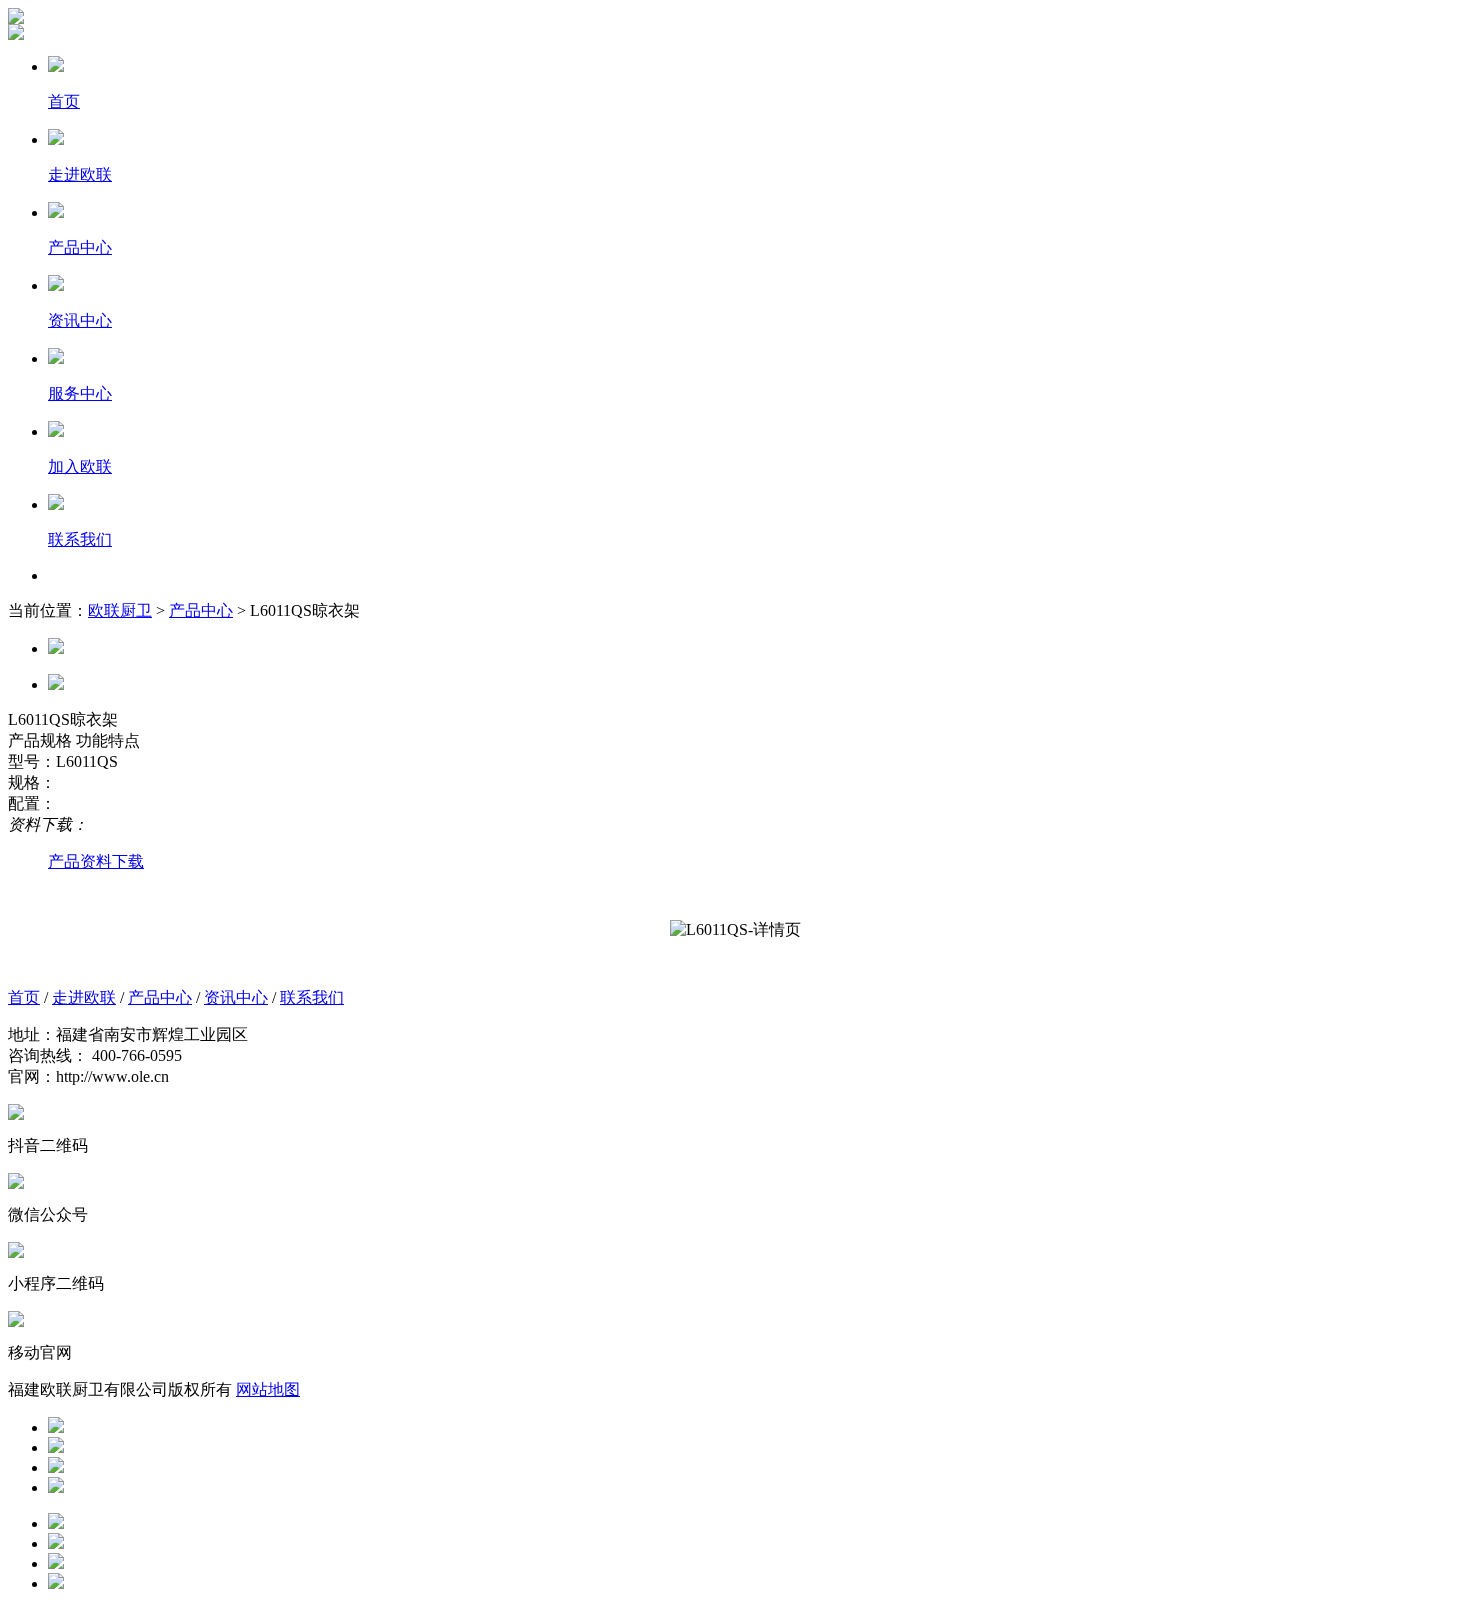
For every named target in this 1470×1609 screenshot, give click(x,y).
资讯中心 (236, 997)
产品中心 (201, 610)
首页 (24, 997)
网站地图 (268, 1389)
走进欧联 (84, 997)
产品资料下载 (96, 861)
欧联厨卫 (120, 610)
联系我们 (312, 997)
